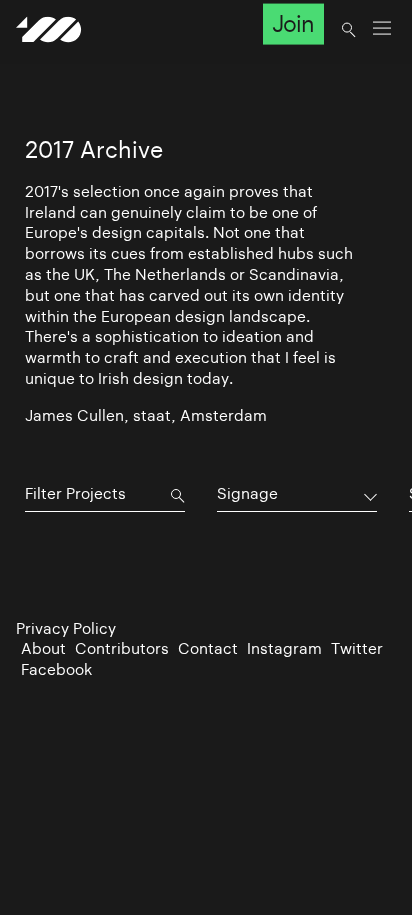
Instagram (284, 648)
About (43, 648)
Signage (247, 493)
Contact (208, 648)
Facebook (56, 669)
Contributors (122, 648)
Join (293, 24)
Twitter (357, 648)
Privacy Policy (66, 628)
